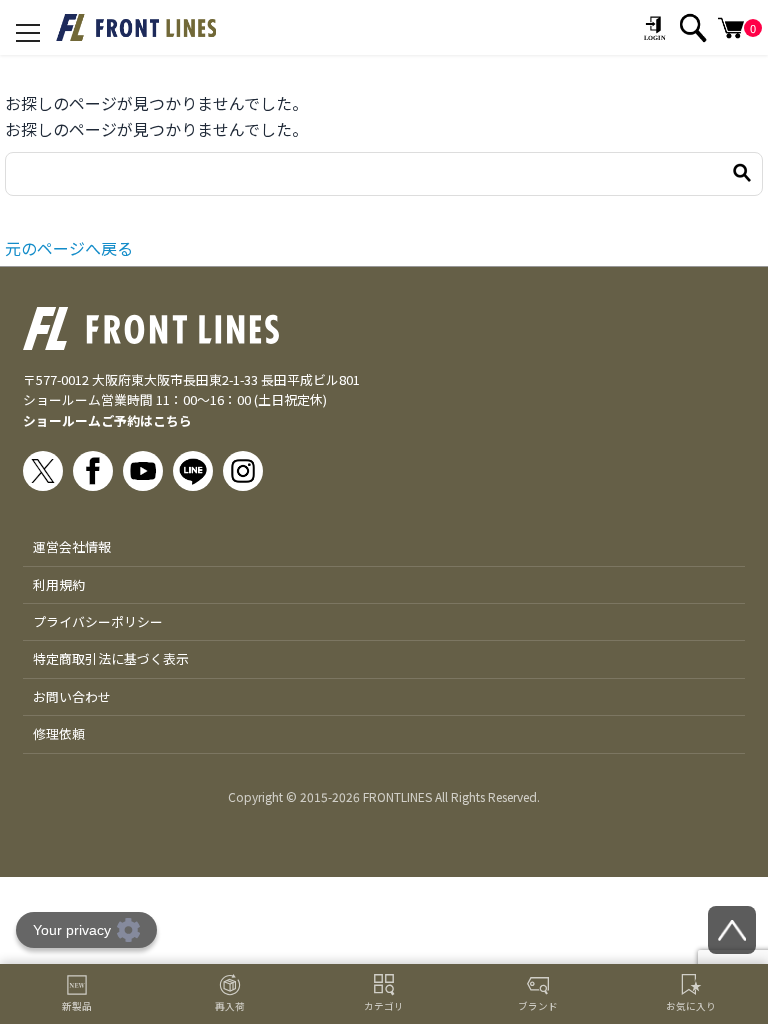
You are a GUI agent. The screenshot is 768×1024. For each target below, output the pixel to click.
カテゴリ (384, 1006)
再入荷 (230, 1006)
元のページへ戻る (69, 248)
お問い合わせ (72, 696)
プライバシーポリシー (98, 621)
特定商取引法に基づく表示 (111, 658)
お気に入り (691, 1006)
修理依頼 (59, 733)
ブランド (538, 1006)
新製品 (77, 1006)
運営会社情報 (72, 546)
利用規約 (59, 584)
